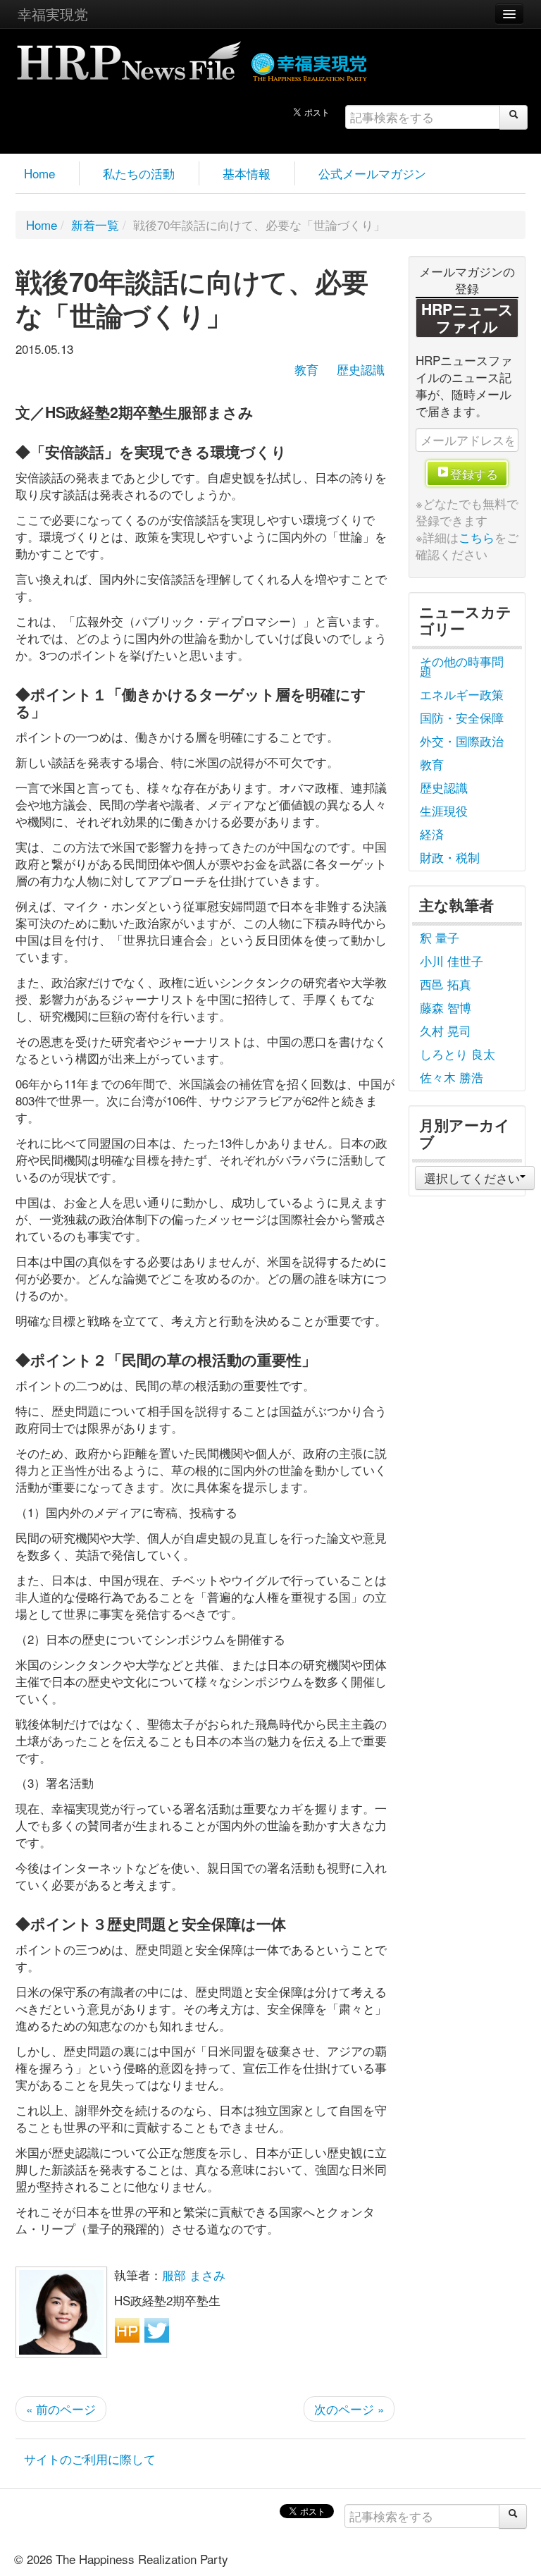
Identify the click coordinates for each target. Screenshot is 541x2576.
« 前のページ (61, 2409)
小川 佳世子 (452, 961)
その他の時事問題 (462, 666)
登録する (474, 473)
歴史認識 (361, 369)
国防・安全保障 (462, 717)
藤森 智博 (446, 1007)
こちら (477, 537)
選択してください (472, 1178)
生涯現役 (444, 810)
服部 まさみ (194, 2275)
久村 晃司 (446, 1030)
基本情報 (247, 173)
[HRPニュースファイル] (129, 56)
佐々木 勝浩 (452, 1077)
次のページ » (349, 2409)
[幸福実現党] (310, 65)
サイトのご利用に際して (90, 2459)
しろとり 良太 (458, 1054)
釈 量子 (440, 937)
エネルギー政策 (462, 694)
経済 (432, 834)
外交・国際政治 (462, 741)
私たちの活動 (139, 173)
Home (39, 173)
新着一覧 (95, 225)
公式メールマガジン (372, 173)
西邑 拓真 (446, 984)
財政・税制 (450, 857)
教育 (306, 369)
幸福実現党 (53, 14)
